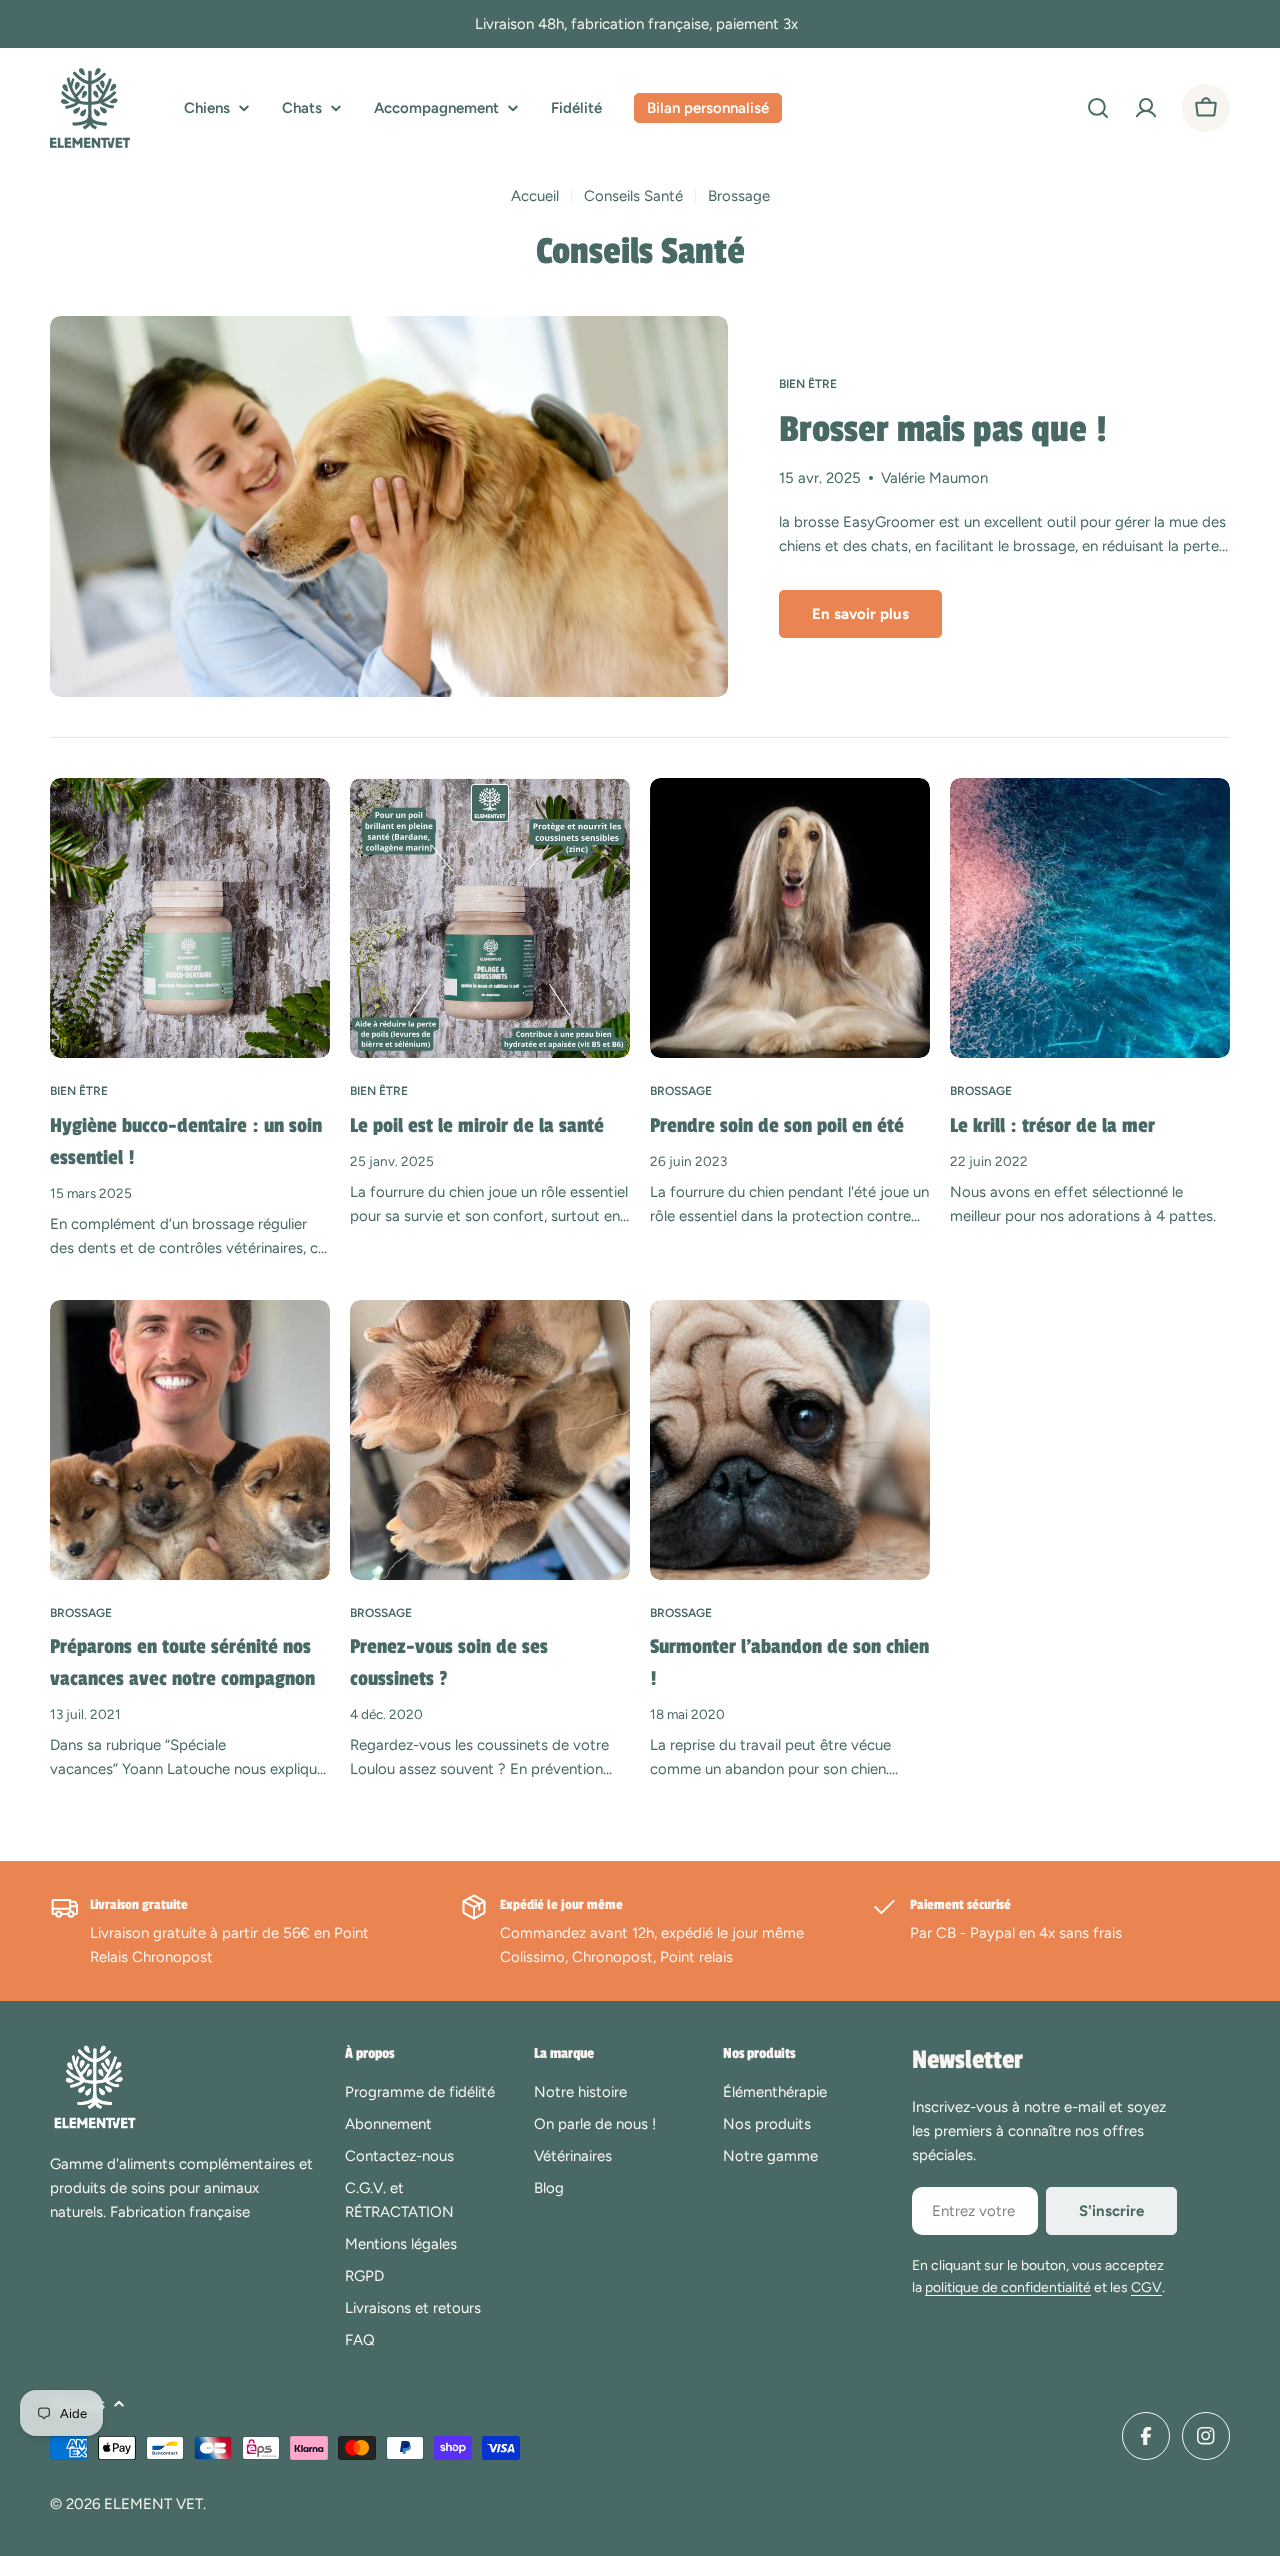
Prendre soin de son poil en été (777, 1126)
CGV (1146, 2287)
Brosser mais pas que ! (943, 430)
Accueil (535, 196)
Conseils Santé (633, 196)
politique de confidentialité (1008, 2287)
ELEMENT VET (153, 2504)
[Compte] (1146, 108)
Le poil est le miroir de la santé (477, 1126)
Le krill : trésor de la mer (1052, 1126)
